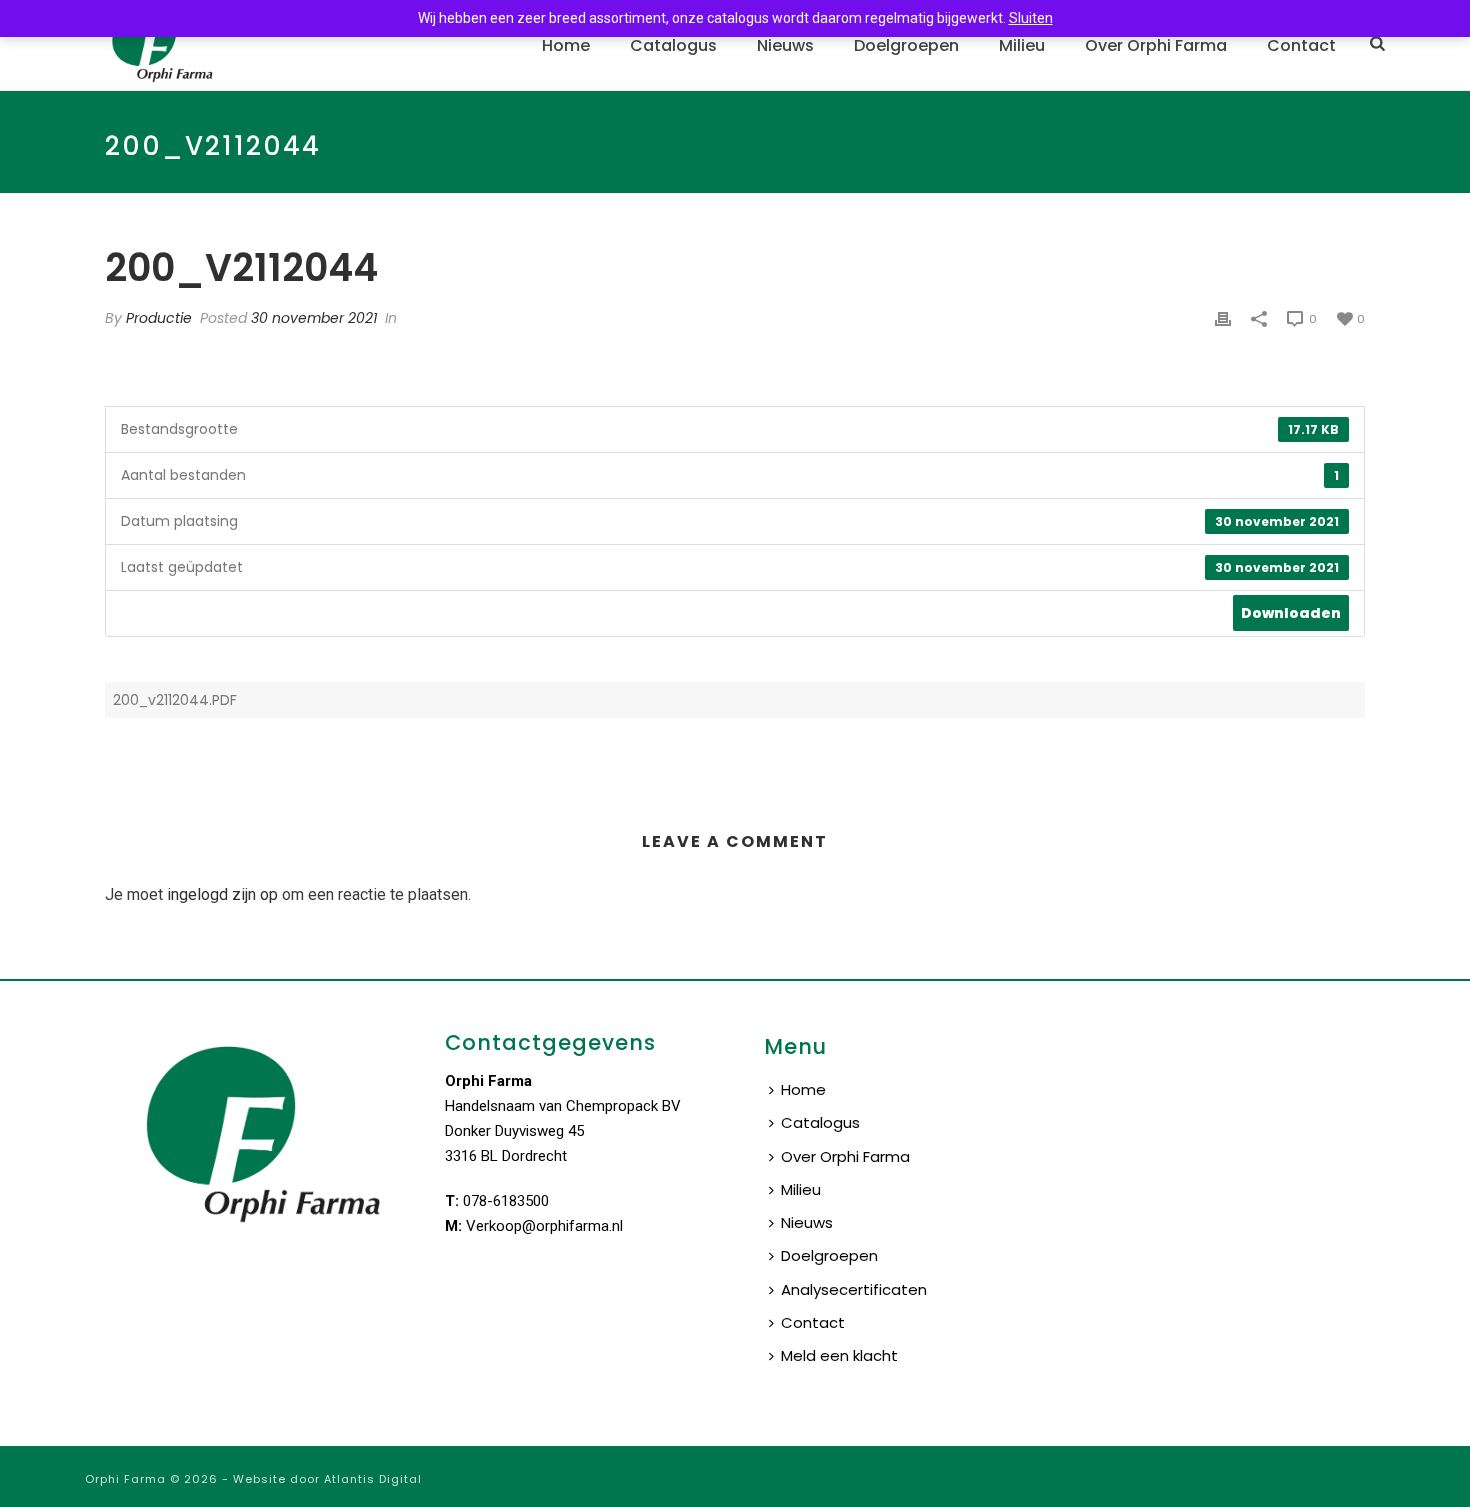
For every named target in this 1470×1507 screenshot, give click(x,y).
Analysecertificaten (854, 1289)
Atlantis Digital (373, 1479)
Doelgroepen (906, 45)
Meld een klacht (839, 1355)
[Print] (1223, 318)
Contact (1301, 45)
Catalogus (673, 45)
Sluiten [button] (1031, 18)
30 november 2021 (314, 318)
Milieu (1022, 45)
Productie (159, 318)
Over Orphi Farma (1156, 45)
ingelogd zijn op (222, 894)
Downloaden (1291, 613)
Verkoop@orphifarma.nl (544, 1226)
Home (566, 45)
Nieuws (785, 45)
